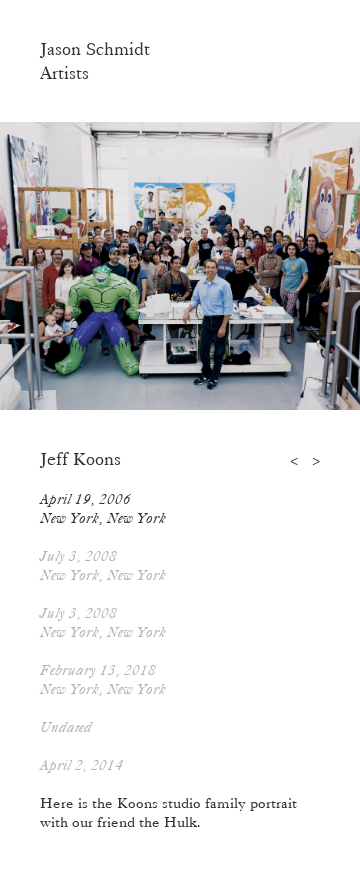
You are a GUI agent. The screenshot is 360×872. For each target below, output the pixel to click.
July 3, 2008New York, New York (103, 565)
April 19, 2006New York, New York (103, 508)
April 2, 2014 (81, 765)
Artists (64, 73)
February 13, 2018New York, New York (103, 679)
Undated (66, 727)
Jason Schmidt (95, 49)
